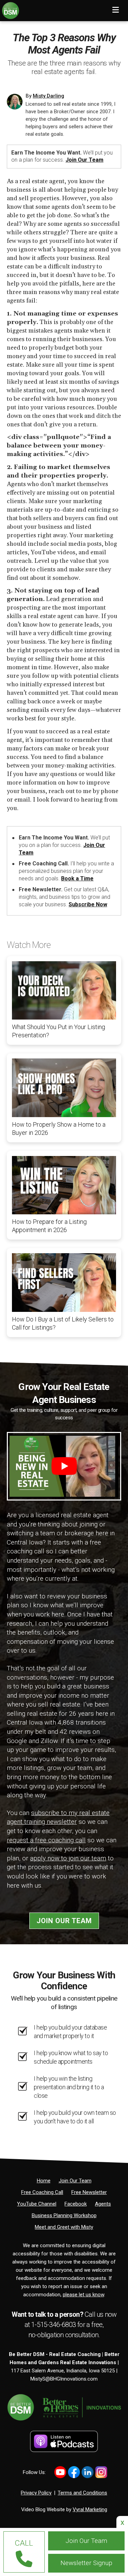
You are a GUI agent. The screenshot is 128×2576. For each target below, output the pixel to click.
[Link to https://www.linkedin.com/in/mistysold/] (88, 2472)
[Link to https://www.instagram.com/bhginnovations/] (101, 2472)
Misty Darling (48, 96)
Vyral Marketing (90, 2509)
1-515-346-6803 (54, 2325)
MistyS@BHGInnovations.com (64, 2379)
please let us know (83, 2295)
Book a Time (77, 879)
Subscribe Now (88, 904)
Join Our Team (84, 160)
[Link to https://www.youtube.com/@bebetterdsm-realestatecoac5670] (60, 2472)
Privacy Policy (36, 2493)
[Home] (10, 9)
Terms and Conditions (82, 2493)
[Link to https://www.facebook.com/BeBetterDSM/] (74, 2472)
